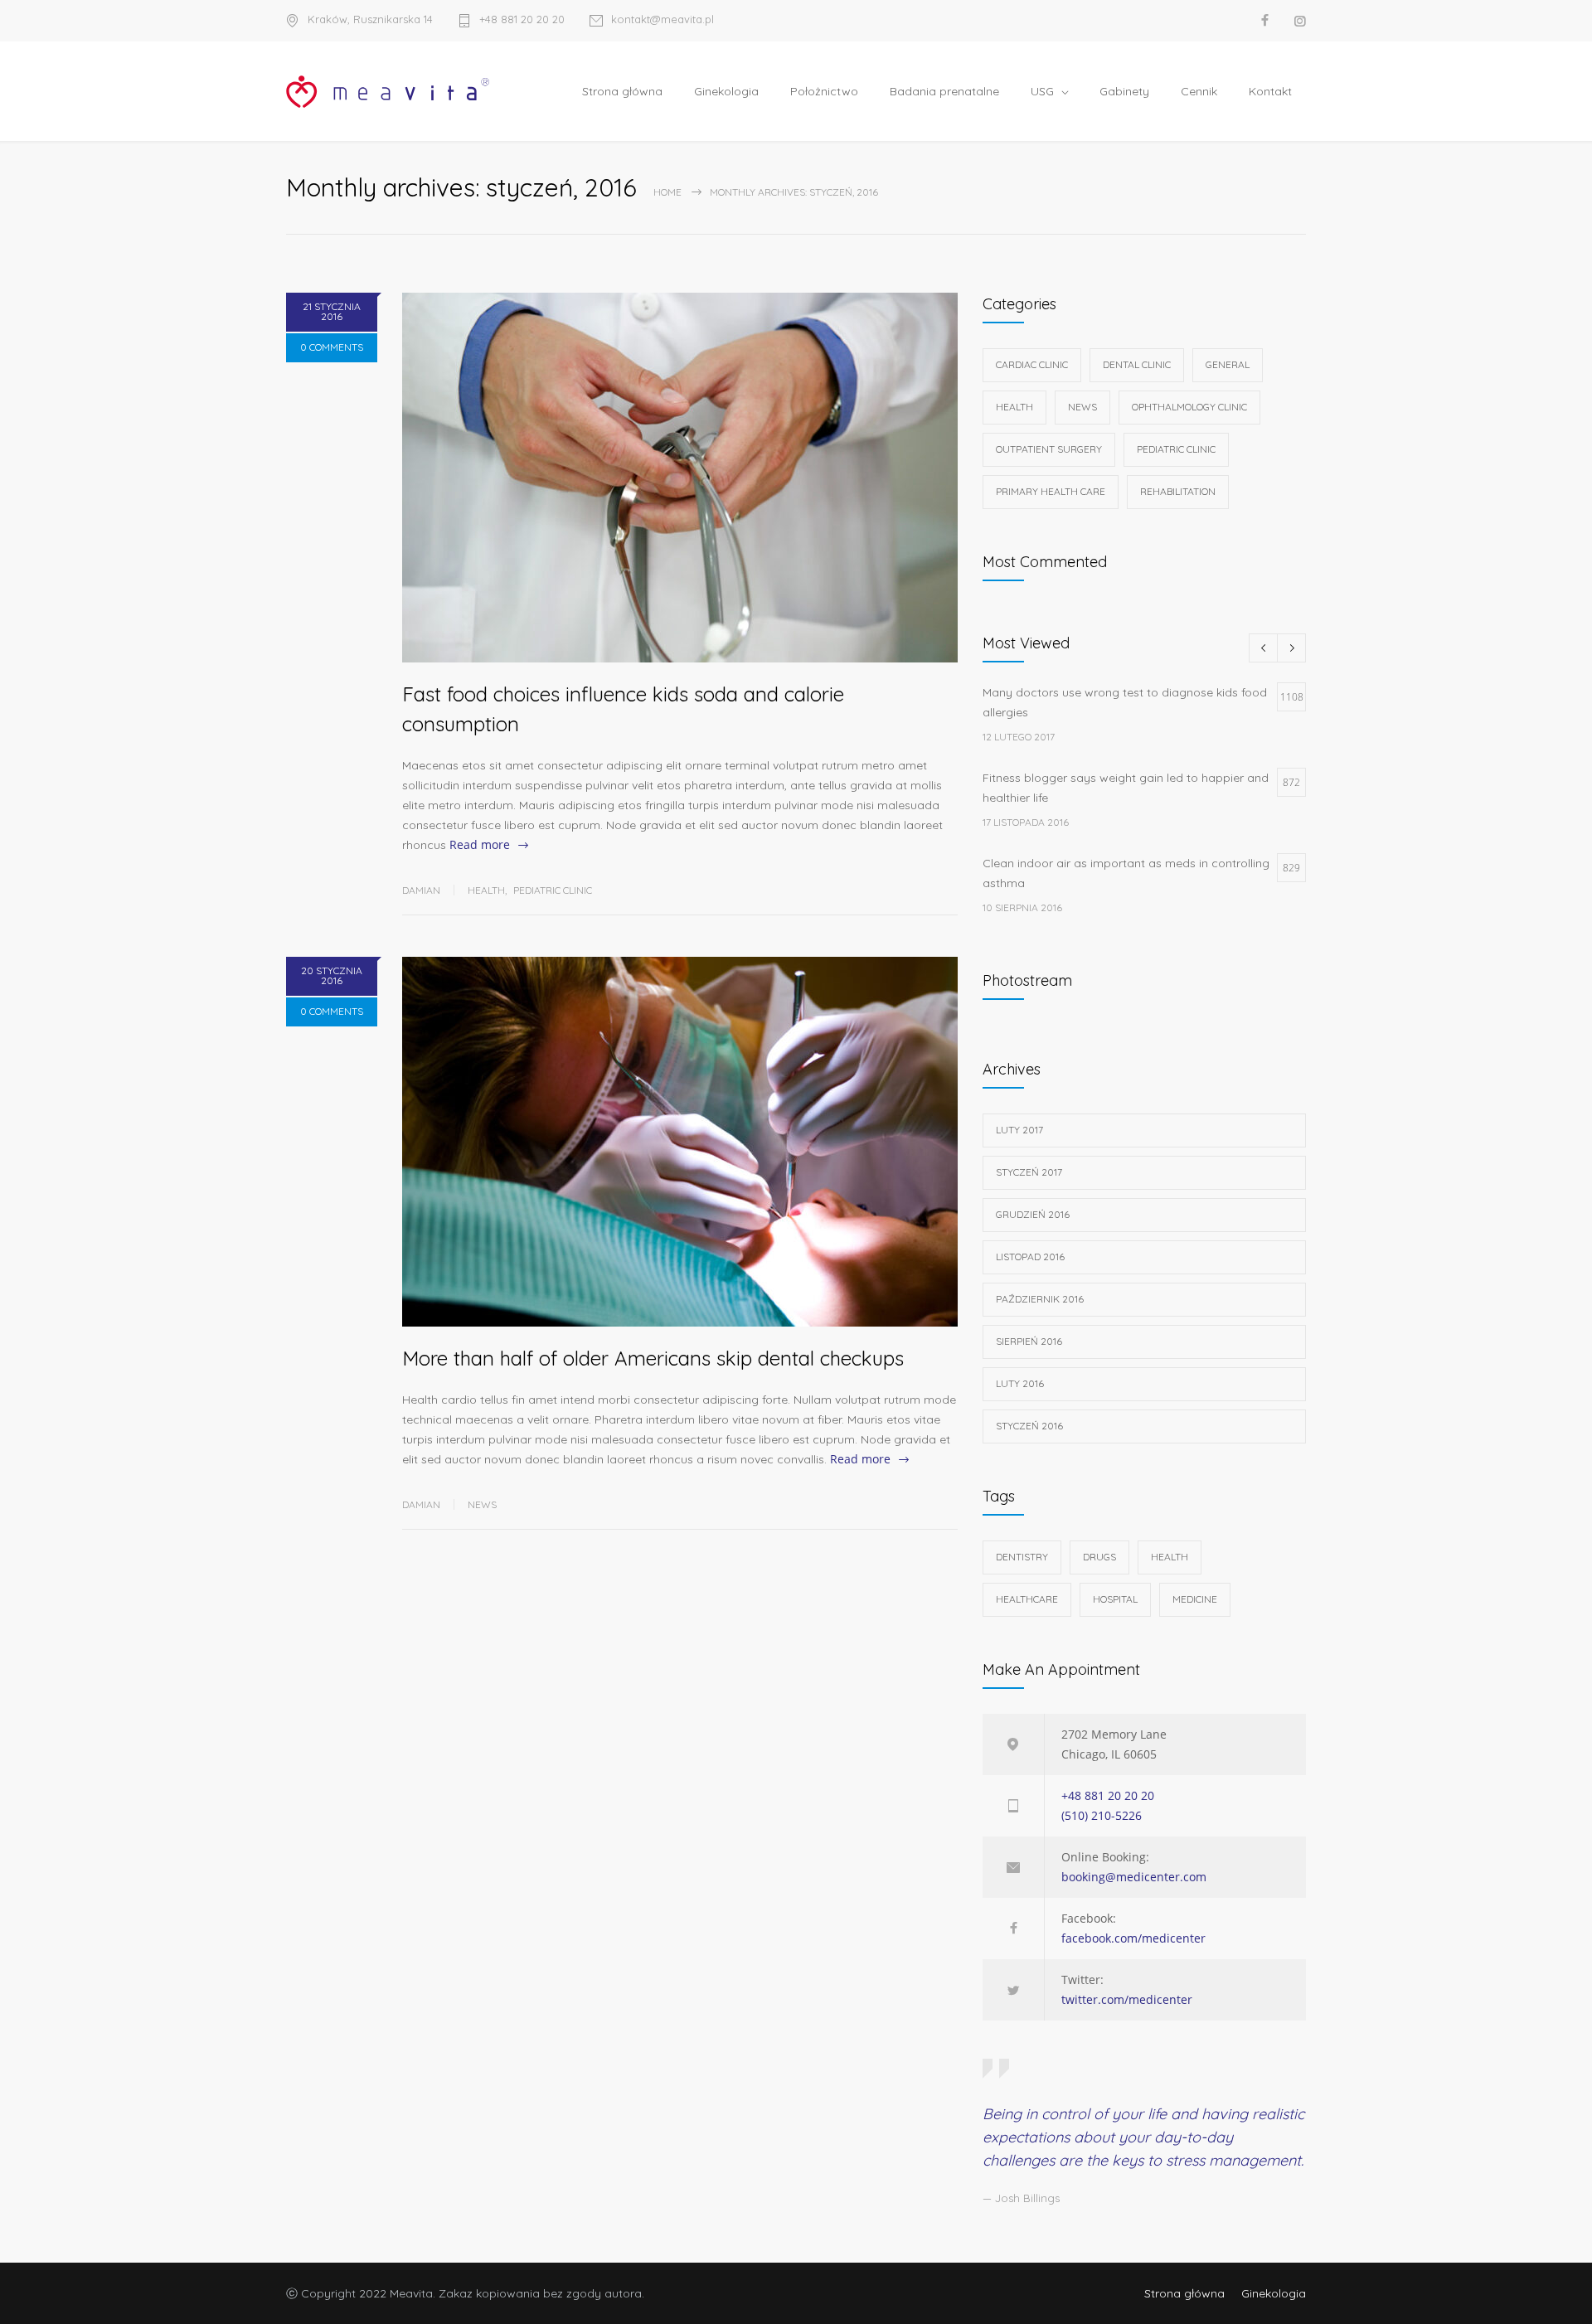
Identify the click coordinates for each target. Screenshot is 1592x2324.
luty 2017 (1019, 1130)
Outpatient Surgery (1049, 449)
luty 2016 (1020, 1383)
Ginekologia (726, 91)
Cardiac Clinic (1032, 364)
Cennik (1199, 91)
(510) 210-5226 (1102, 1815)
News (482, 1504)
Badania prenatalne (944, 91)
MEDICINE (1195, 1599)
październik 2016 (1040, 1299)
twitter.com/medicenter (1127, 1999)
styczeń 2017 (1029, 1172)
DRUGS (1099, 1557)
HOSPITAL (1115, 1599)
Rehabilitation (1178, 491)
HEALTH (1170, 1557)
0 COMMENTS (332, 347)
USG (1042, 91)
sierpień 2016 (1029, 1341)
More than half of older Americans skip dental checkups (653, 1358)
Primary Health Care (1051, 491)
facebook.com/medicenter (1133, 1938)
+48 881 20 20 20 (522, 20)
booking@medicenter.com (1134, 1877)
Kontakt (1270, 91)
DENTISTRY (1022, 1557)
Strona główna (622, 91)
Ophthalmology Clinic (1189, 407)
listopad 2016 (1030, 1257)
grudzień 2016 (1033, 1214)
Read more (480, 844)
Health (486, 890)
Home (667, 192)
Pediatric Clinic (553, 890)
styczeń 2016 (1029, 1426)
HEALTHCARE (1027, 1599)
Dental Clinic (1137, 364)
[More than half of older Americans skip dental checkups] (680, 1142)
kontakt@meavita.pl (663, 20)
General (1228, 364)
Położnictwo (824, 91)
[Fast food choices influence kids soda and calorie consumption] (680, 478)
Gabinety (1124, 91)
